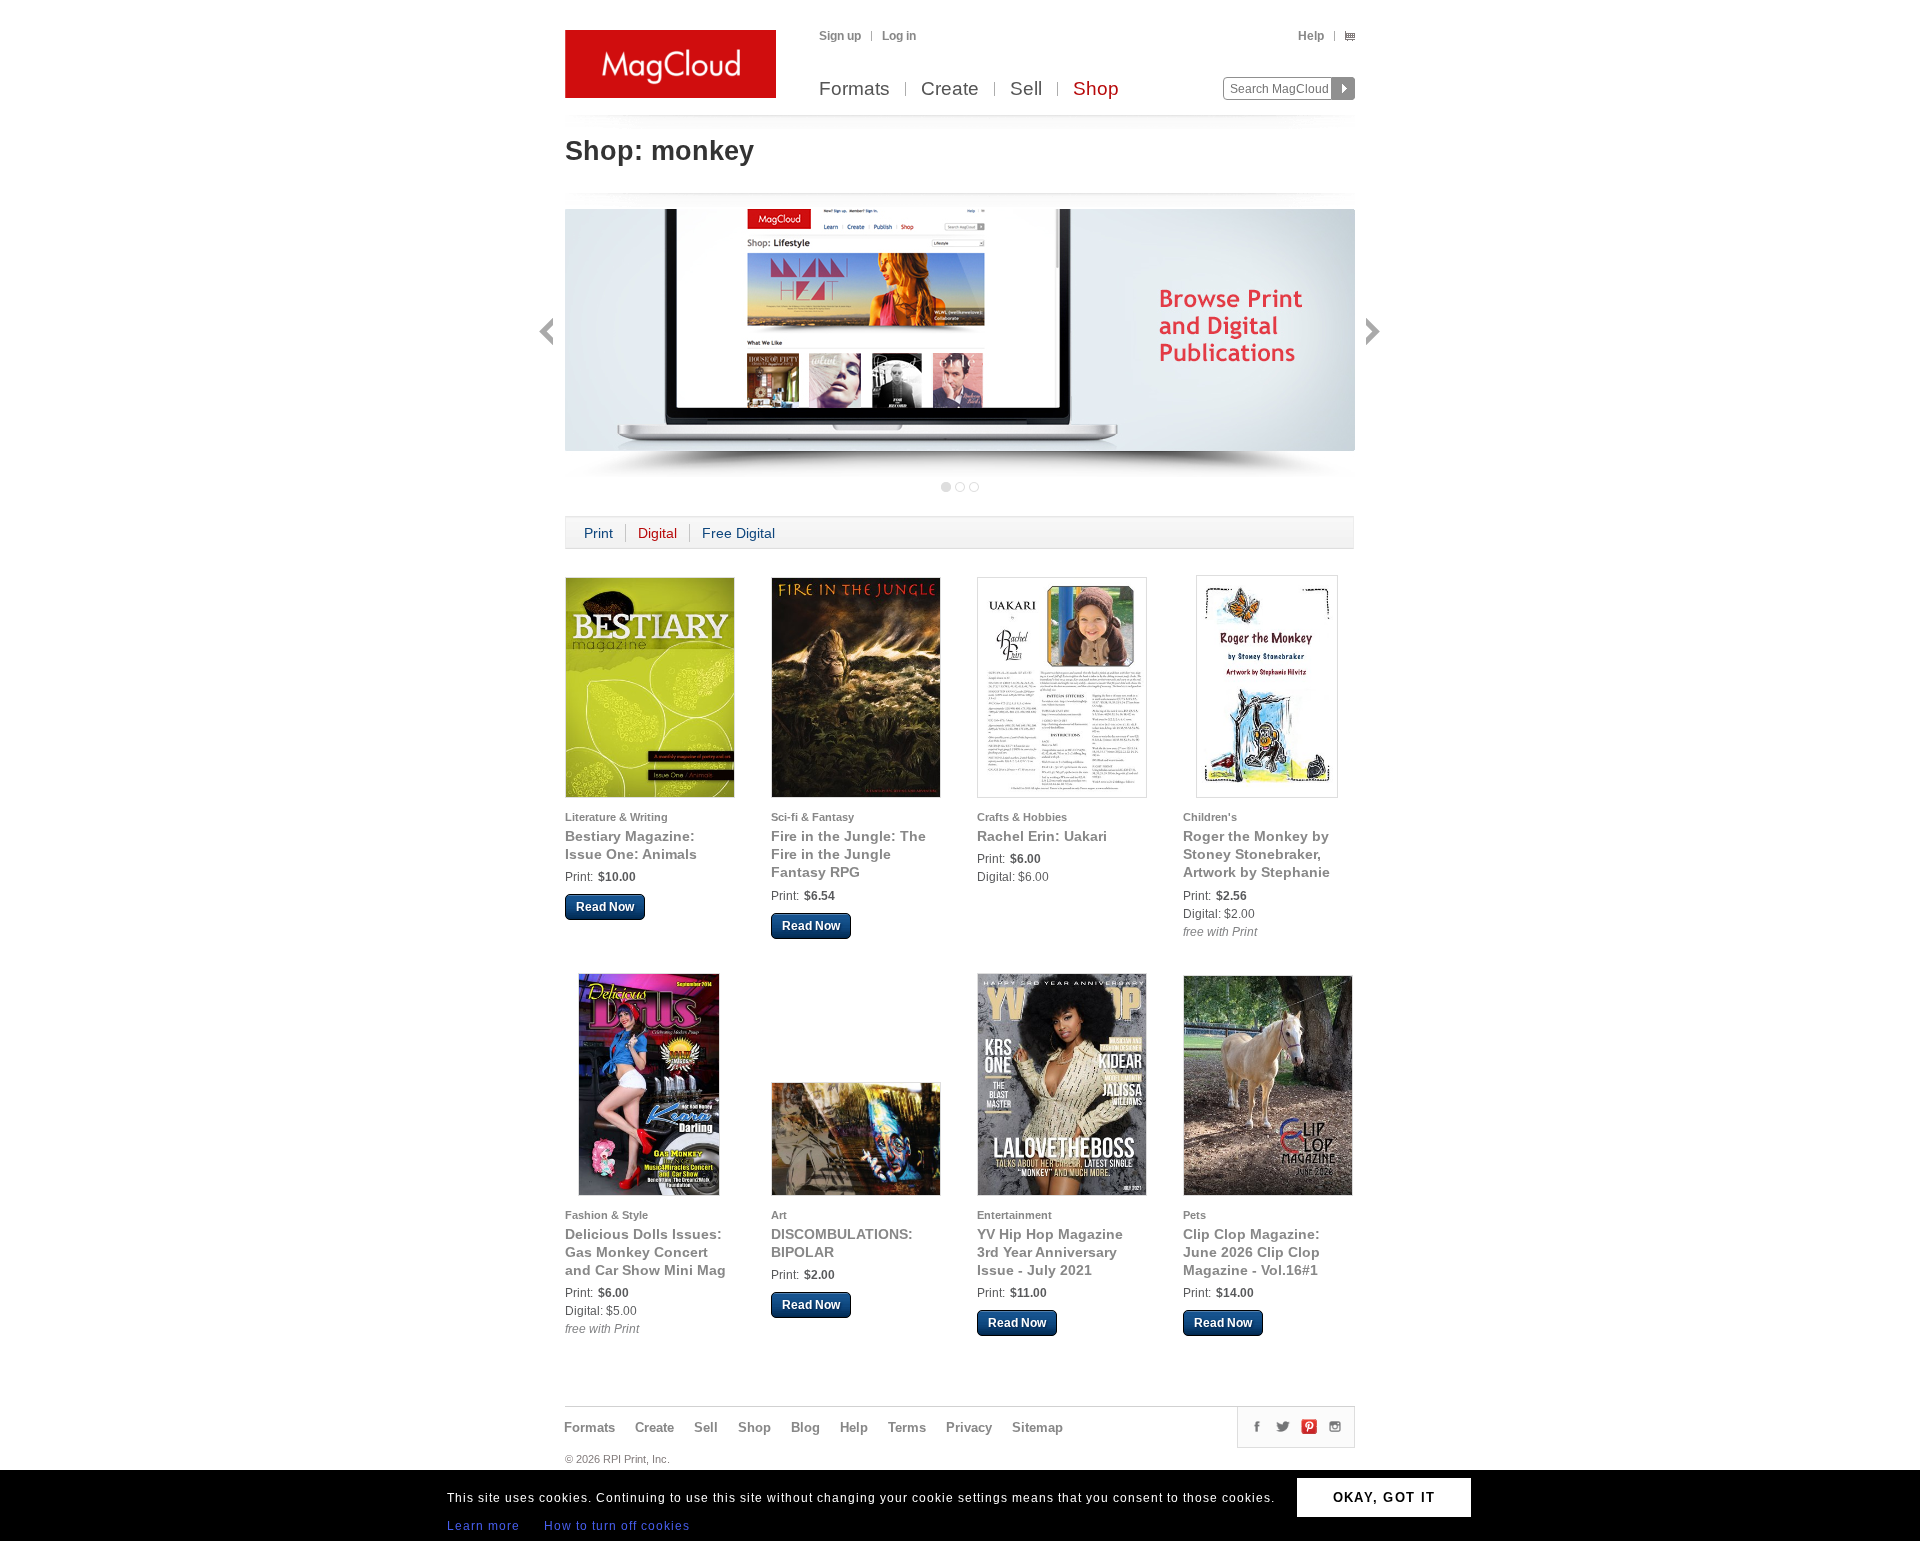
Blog (805, 1427)
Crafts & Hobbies (1022, 817)
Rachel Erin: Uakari (1042, 836)
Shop (1096, 89)
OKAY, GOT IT (1384, 1497)
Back (548, 333)
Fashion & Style (606, 1215)
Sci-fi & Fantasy (812, 817)
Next (1370, 333)
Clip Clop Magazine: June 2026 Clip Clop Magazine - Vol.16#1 (1251, 1252)
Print (598, 533)
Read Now (605, 907)
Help (1311, 36)
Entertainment (1014, 1215)
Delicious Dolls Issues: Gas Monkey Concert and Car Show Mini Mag (645, 1252)
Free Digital (738, 533)
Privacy (969, 1427)
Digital (657, 533)
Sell (1026, 89)
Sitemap (1037, 1427)
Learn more (483, 1526)
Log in (899, 36)
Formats (854, 89)
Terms (907, 1427)
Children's (1210, 817)
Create (950, 89)
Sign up (840, 36)
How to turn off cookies (617, 1526)
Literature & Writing (616, 817)
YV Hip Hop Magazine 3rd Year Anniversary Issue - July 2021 (1050, 1252)
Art (779, 1215)
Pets (1194, 1215)
